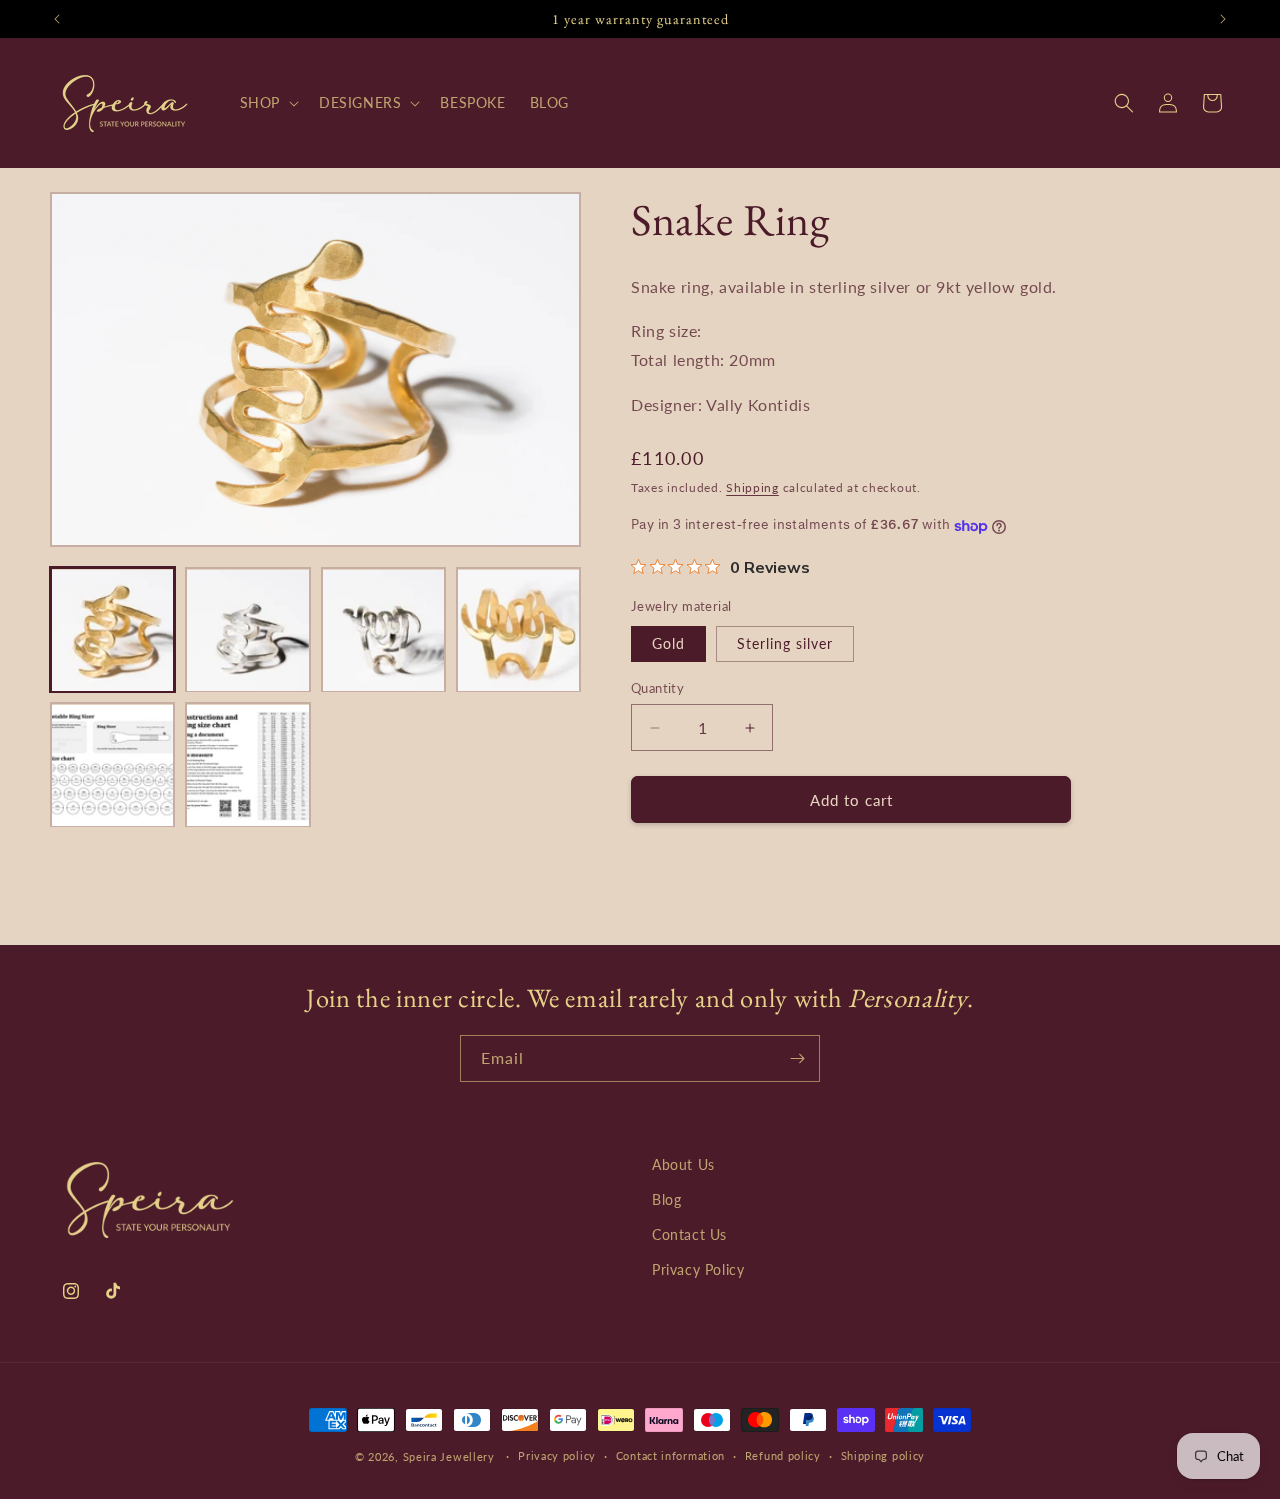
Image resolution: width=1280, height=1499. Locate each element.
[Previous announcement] (57, 19)
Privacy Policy (698, 1269)
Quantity (657, 688)
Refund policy (783, 1455)
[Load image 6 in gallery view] (247, 765)
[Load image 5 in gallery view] (112, 765)
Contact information (670, 1455)
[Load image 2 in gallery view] (247, 630)
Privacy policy (557, 1455)
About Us (683, 1164)
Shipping (752, 487)
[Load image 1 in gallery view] (112, 630)
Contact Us (689, 1234)
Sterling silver (785, 643)
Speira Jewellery (449, 1456)
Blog (666, 1199)
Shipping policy (883, 1455)
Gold (668, 643)
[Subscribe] (797, 1058)
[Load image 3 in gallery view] (383, 630)
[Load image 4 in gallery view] (518, 630)
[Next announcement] (1223, 19)
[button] (267, 103)
